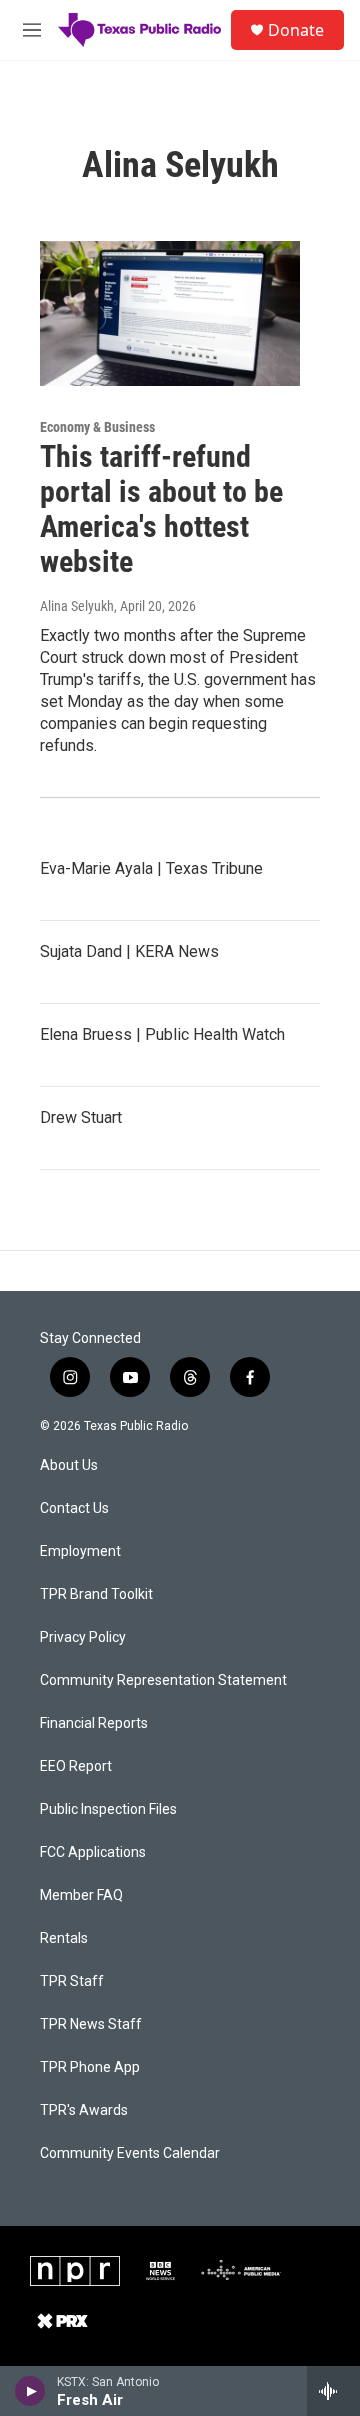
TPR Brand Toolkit (96, 1594)
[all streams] (333, 2391)
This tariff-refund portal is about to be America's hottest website (161, 508)
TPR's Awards (84, 2110)
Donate (296, 30)
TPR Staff (72, 1981)
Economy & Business (97, 427)
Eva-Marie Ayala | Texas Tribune (151, 868)
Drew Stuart (81, 1117)
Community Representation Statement (163, 1680)
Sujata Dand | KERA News (129, 951)
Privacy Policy (83, 1637)
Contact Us (74, 1508)
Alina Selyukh (77, 606)
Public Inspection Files (108, 1809)
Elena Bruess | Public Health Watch (162, 1034)
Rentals (64, 1938)
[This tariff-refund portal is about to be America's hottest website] (170, 313)
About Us (69, 1465)
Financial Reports (94, 1723)
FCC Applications (93, 1852)
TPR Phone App (90, 2067)
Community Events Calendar (130, 2153)
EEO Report (76, 1766)
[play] (30, 2391)
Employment (80, 1551)
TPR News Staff (91, 2024)
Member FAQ (81, 1895)
